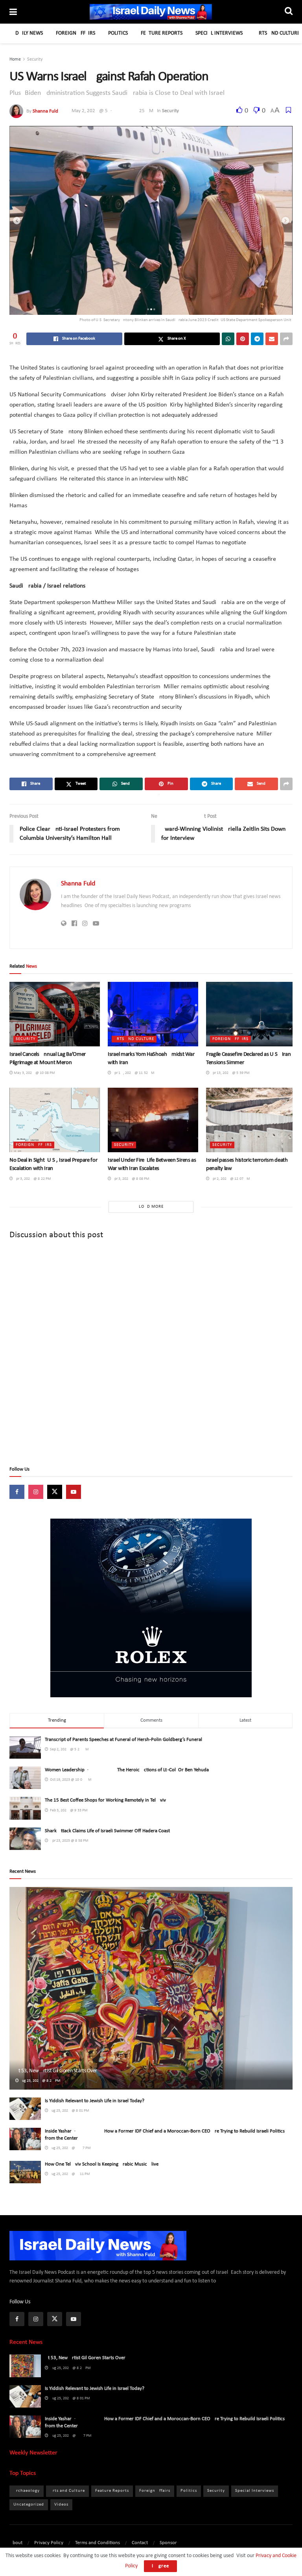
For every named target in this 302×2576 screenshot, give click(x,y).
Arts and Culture (278, 33)
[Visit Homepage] (151, 12)
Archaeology (27, 2491)
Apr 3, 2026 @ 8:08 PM (130, 1179)
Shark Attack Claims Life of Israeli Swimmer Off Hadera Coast (107, 1831)
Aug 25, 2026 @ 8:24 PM (40, 2081)
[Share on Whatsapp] (228, 339)
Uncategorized (29, 2505)
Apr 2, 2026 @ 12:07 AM (230, 1179)
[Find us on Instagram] (36, 1492)
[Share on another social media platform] (286, 339)
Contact (140, 2543)
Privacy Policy (49, 2543)
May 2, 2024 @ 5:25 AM (112, 111)
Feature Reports (162, 33)
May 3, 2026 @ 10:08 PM (34, 1073)
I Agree (160, 2566)
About (16, 2543)
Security (35, 59)
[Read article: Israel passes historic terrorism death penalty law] (251, 1120)
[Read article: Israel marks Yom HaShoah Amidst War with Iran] (153, 1014)
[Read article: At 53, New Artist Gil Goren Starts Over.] (151, 1988)
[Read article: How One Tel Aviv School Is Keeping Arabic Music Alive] (25, 2172)
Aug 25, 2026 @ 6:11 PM (69, 2174)
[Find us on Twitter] (55, 1492)
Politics (118, 33)
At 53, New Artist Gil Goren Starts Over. (57, 2071)
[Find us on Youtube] (74, 1492)
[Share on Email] (272, 339)
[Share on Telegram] (257, 339)
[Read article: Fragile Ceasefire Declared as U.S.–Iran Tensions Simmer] (251, 1014)
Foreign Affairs (75, 33)
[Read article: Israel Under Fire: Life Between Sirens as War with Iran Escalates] (153, 1120)
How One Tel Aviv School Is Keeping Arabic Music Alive (102, 2164)
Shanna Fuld (45, 111)
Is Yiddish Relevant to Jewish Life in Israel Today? (95, 2101)
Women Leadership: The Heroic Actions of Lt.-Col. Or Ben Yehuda (127, 1770)
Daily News (29, 33)
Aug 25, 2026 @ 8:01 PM (69, 2111)
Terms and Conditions (98, 2543)
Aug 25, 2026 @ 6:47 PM (70, 2148)
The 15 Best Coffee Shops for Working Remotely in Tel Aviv (105, 1800)
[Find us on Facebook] (17, 1492)
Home (15, 59)
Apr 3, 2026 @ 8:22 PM (32, 1179)
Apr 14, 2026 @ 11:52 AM (133, 1073)
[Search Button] (289, 12)
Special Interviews (219, 33)
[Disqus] (151, 1353)
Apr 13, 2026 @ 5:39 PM (230, 1073)
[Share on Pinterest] (243, 339)
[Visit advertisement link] (151, 1608)
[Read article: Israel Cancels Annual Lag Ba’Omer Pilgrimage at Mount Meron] (55, 1014)
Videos (61, 2505)
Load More (151, 1207)
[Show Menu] (13, 13)
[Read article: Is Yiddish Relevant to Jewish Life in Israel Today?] (25, 2109)
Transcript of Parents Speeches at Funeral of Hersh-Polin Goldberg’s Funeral (123, 1740)
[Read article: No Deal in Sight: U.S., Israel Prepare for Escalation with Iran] (55, 1120)
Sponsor (168, 2543)
